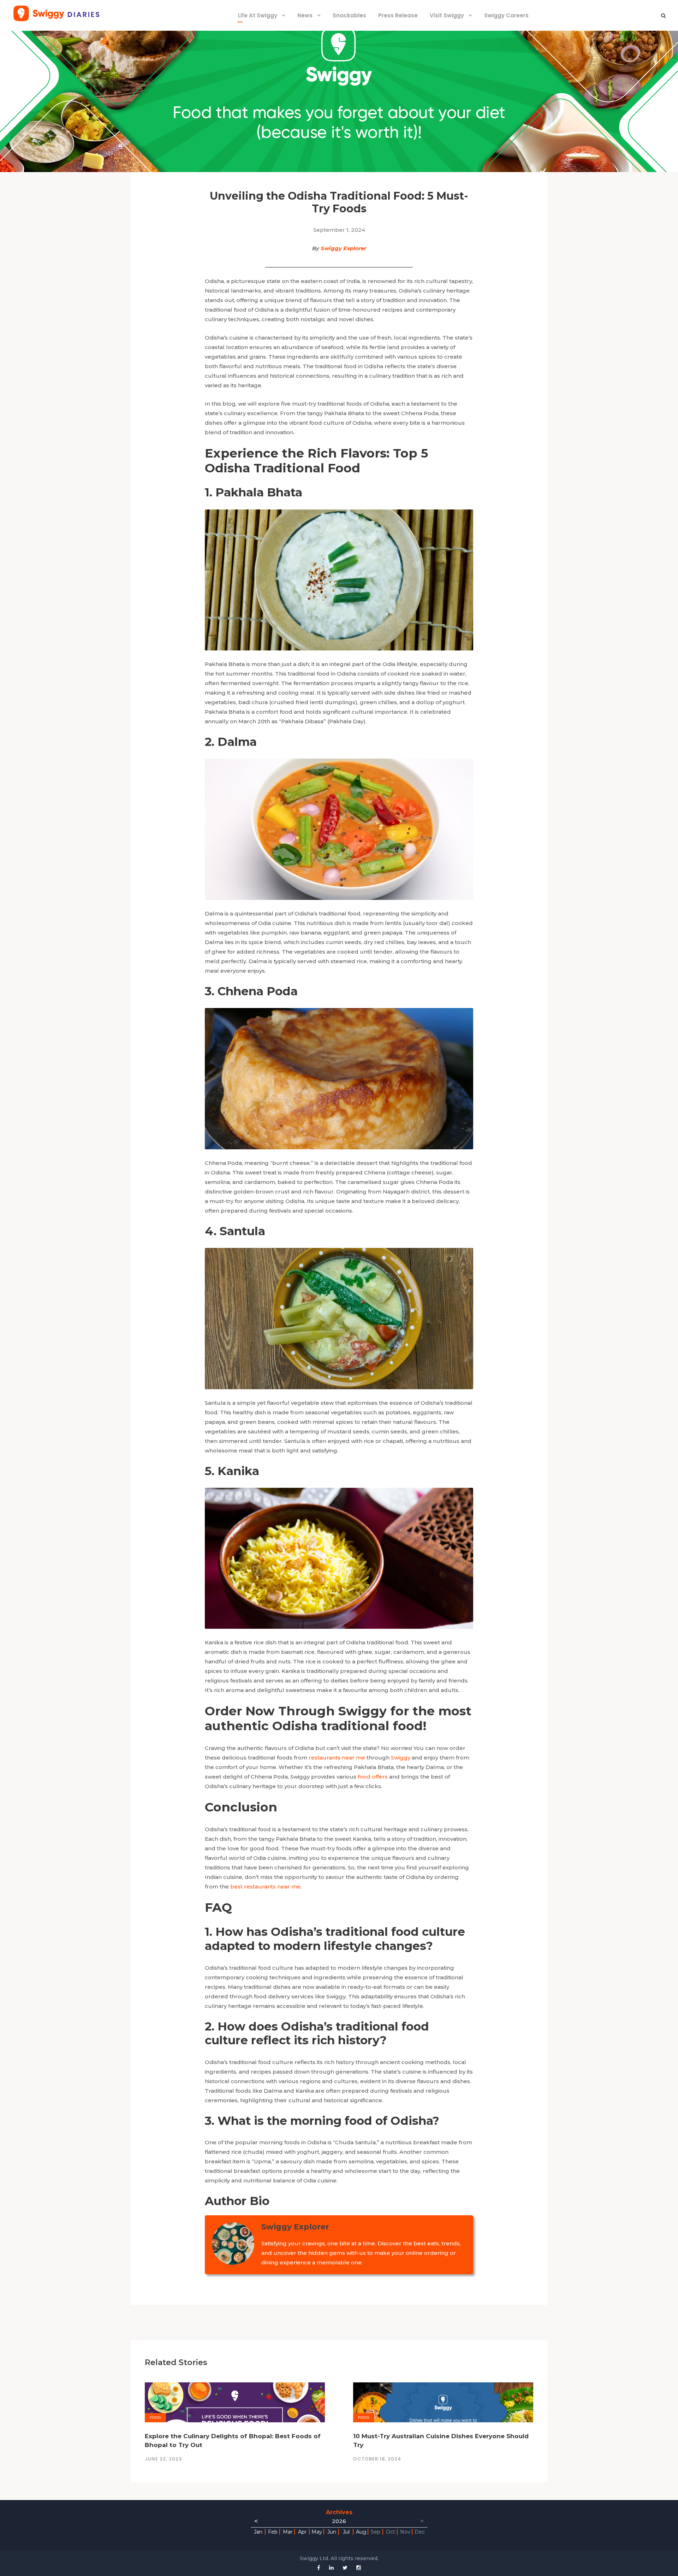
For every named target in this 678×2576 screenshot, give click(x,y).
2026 (339, 2521)
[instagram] (359, 2568)
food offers (373, 1777)
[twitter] (345, 2568)
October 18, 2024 (377, 2459)
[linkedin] (331, 2568)
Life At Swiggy (258, 15)
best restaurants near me (265, 1887)
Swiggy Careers (506, 15)
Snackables (349, 15)
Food (155, 2418)
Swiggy (401, 1758)
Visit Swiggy (447, 15)
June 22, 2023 (163, 2459)
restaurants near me (337, 1758)
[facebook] (319, 2568)
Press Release (398, 15)
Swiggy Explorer (343, 248)
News (305, 15)
